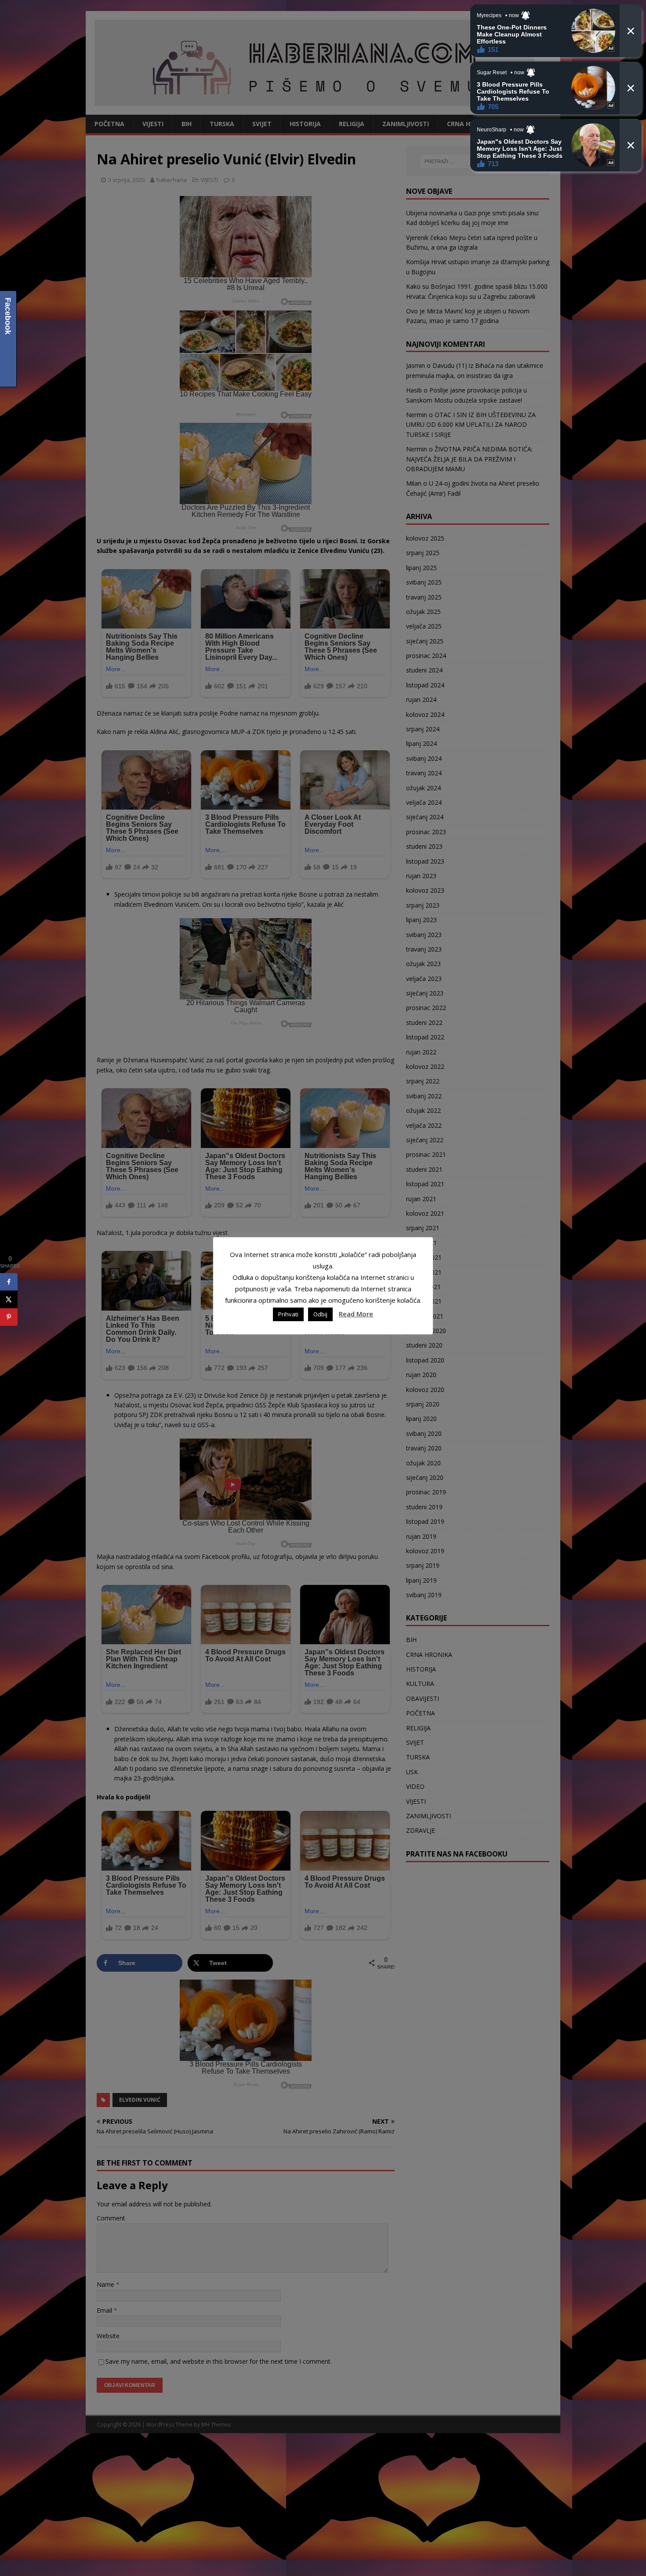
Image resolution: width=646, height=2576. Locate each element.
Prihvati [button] (288, 1314)
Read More (356, 1314)
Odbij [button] (320, 1314)
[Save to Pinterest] (9, 1317)
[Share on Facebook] (9, 1282)
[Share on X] (9, 1300)
